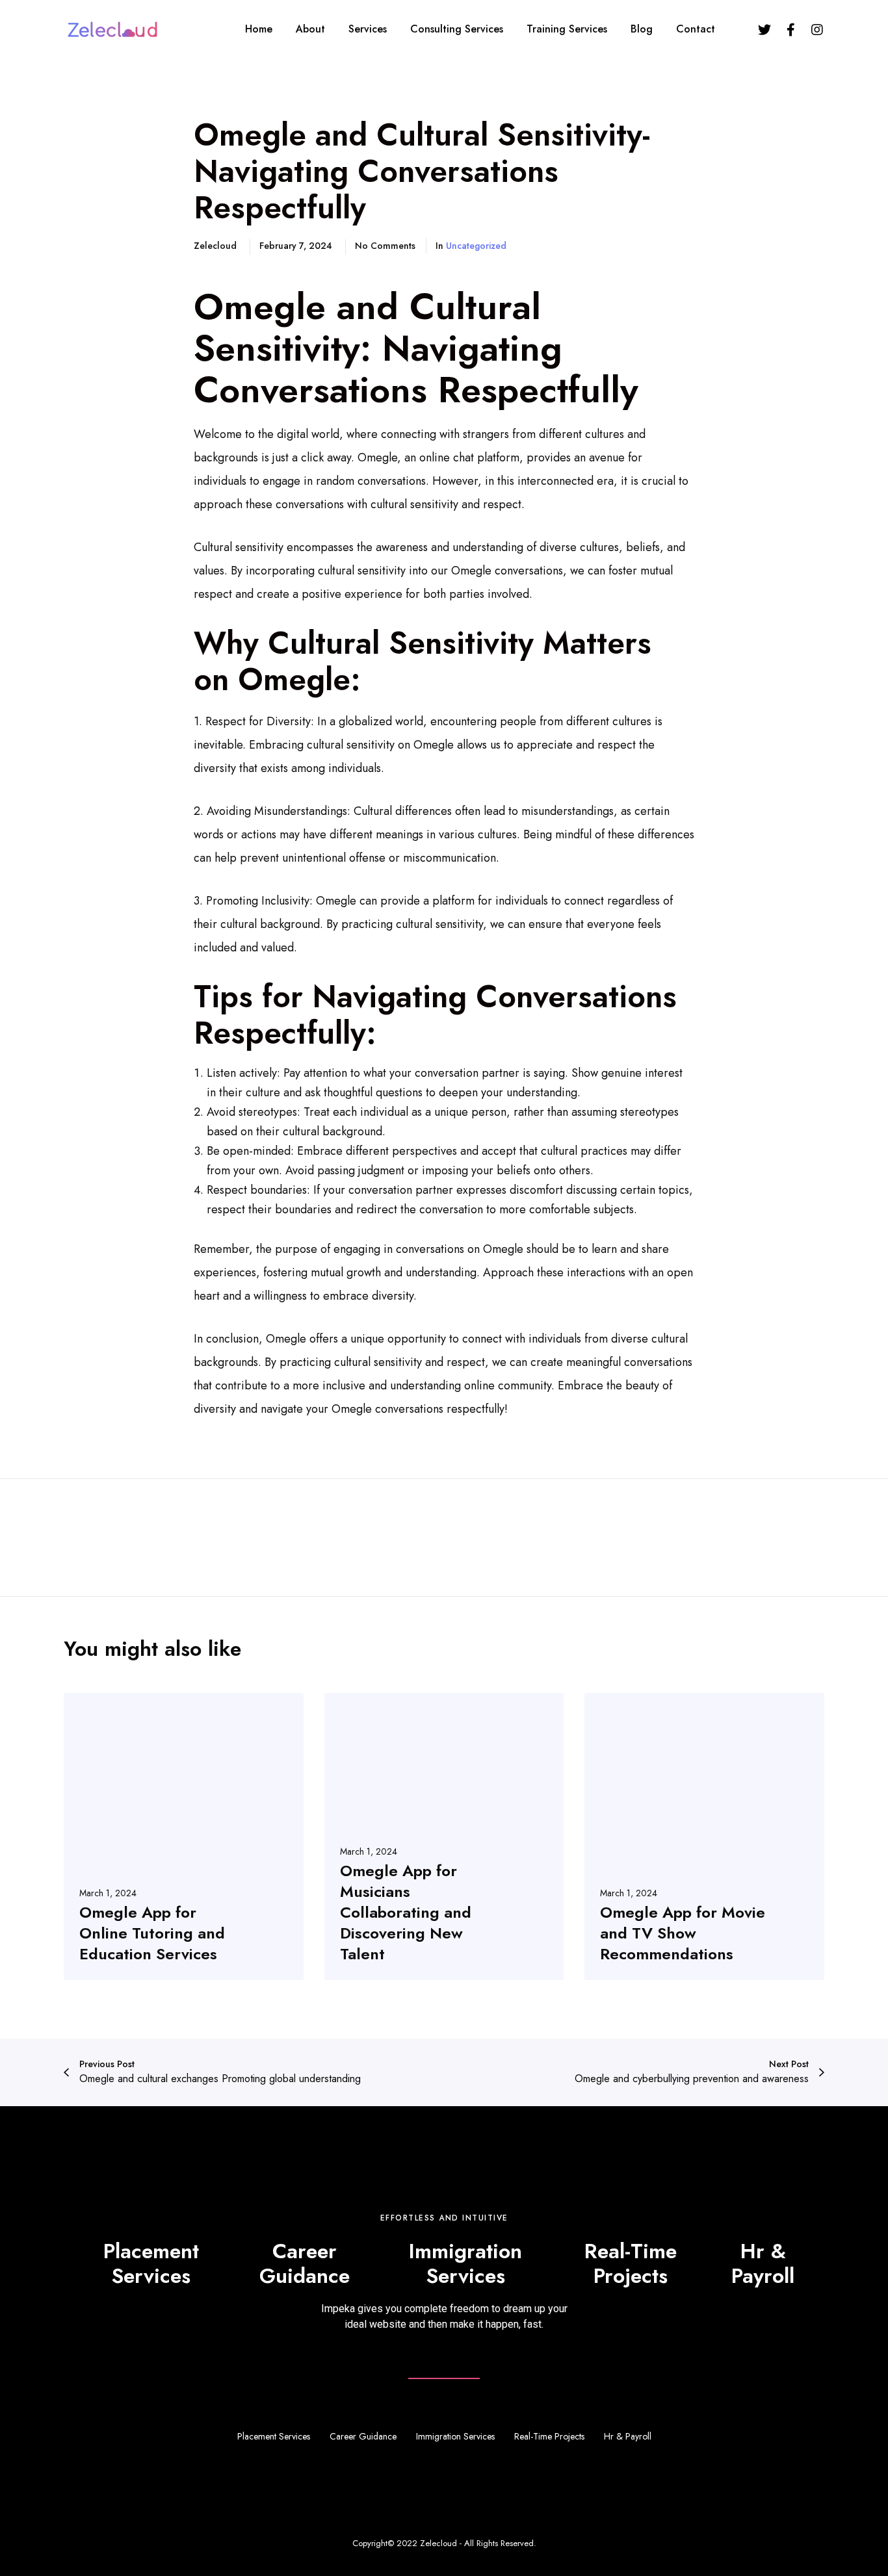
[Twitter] (764, 29)
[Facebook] (790, 29)
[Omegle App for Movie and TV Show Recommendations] (704, 1836)
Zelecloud (438, 2543)
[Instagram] (816, 29)
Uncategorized (476, 246)
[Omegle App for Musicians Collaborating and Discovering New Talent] (444, 1836)
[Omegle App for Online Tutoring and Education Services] (184, 1836)
